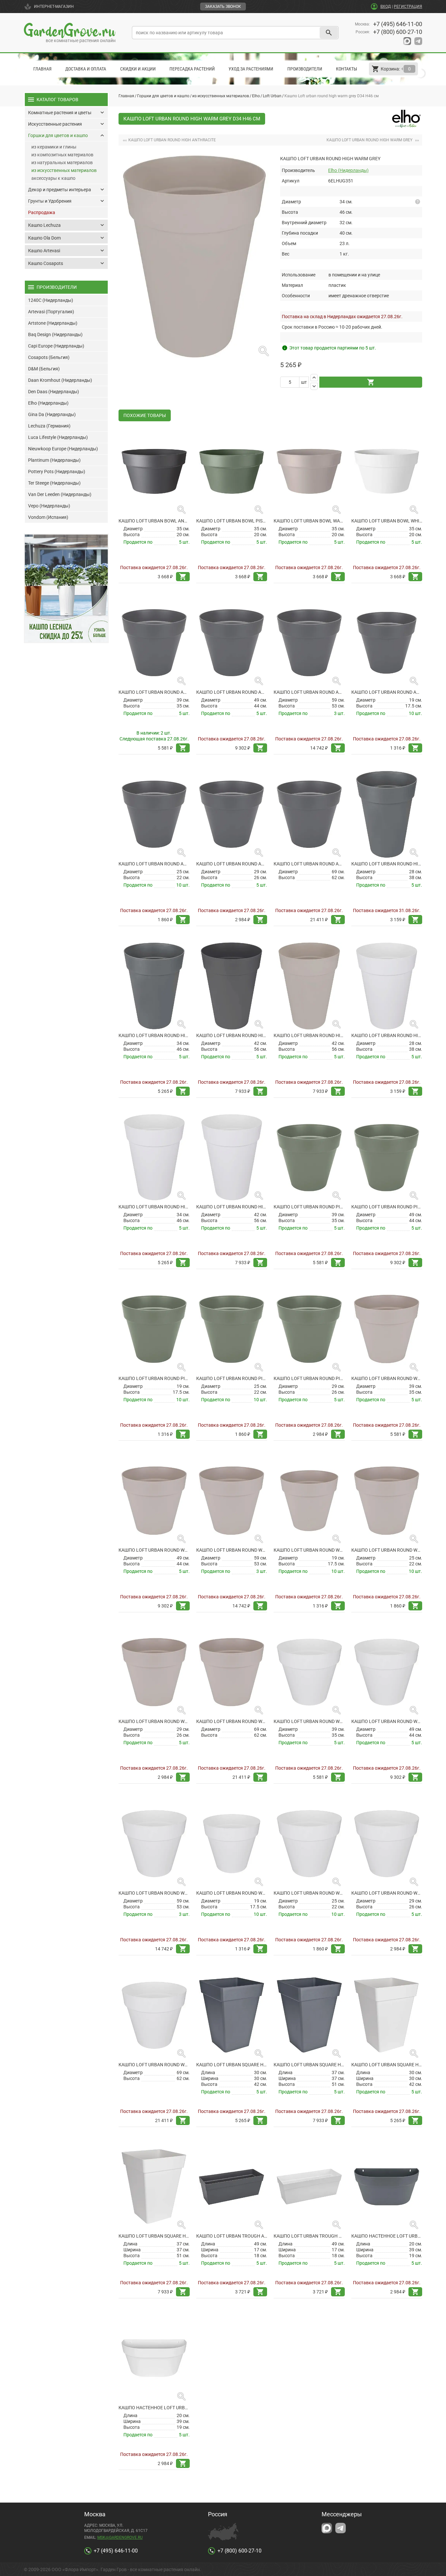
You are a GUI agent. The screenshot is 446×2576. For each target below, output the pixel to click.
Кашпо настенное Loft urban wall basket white (154, 2408)
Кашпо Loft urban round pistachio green (154, 1378)
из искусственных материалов (221, 96)
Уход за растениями (251, 69)
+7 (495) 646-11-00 (398, 24)
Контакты (347, 69)
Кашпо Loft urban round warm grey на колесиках (387, 1378)
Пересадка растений (192, 69)
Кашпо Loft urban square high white (387, 2065)
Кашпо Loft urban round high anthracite (387, 864)
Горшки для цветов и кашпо (163, 96)
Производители (305, 69)
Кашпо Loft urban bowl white (387, 521)
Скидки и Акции (138, 69)
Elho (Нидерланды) (348, 170)
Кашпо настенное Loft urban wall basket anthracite (387, 2236)
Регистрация (408, 7)
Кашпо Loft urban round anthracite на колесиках (154, 692)
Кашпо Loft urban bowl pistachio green (232, 521)
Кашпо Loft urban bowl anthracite (154, 521)
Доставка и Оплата (86, 69)
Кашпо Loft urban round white (232, 1893)
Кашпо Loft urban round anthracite (387, 692)
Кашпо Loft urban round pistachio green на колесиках (309, 1207)
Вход (386, 7)
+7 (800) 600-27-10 (398, 32)
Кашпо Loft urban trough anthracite (232, 2236)
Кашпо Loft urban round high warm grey (309, 1035)
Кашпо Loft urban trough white (309, 2236)
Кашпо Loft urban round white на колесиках (309, 1721)
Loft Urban (272, 96)
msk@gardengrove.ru (120, 2537)
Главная (42, 69)
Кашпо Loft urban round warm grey (309, 1550)
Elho (256, 96)
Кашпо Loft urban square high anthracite (232, 2065)
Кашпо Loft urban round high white (387, 1035)
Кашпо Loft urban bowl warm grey (309, 521)
